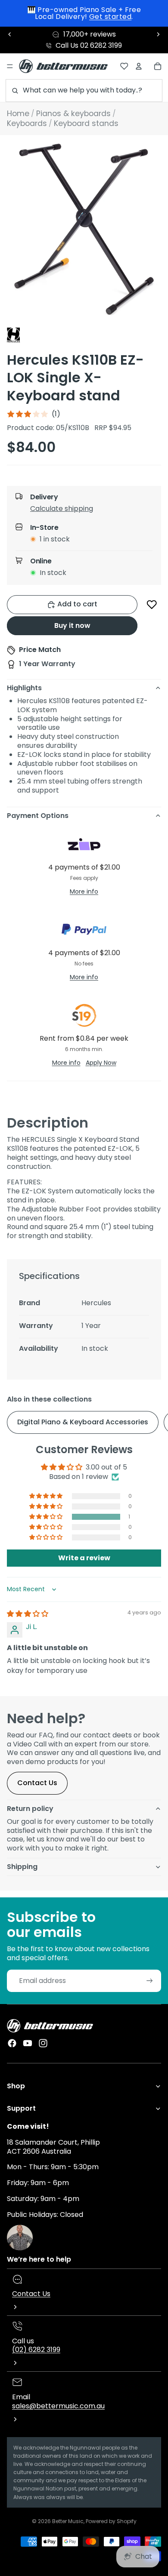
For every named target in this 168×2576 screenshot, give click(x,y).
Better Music (68, 2521)
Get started (110, 17)
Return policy (30, 1809)
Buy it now (72, 626)
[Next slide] (158, 34)
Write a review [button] (84, 1558)
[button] (91, 510)
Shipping (22, 1867)
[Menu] (10, 66)
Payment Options (38, 816)
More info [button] (84, 891)
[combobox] (84, 91)
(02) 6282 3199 (36, 2350)
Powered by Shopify (111, 2521)
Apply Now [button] (101, 1063)
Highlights (24, 688)
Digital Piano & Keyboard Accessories (83, 1422)
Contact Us (37, 1783)
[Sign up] (150, 1981)
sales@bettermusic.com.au (58, 2406)
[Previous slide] (10, 34)
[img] (28, 1614)
